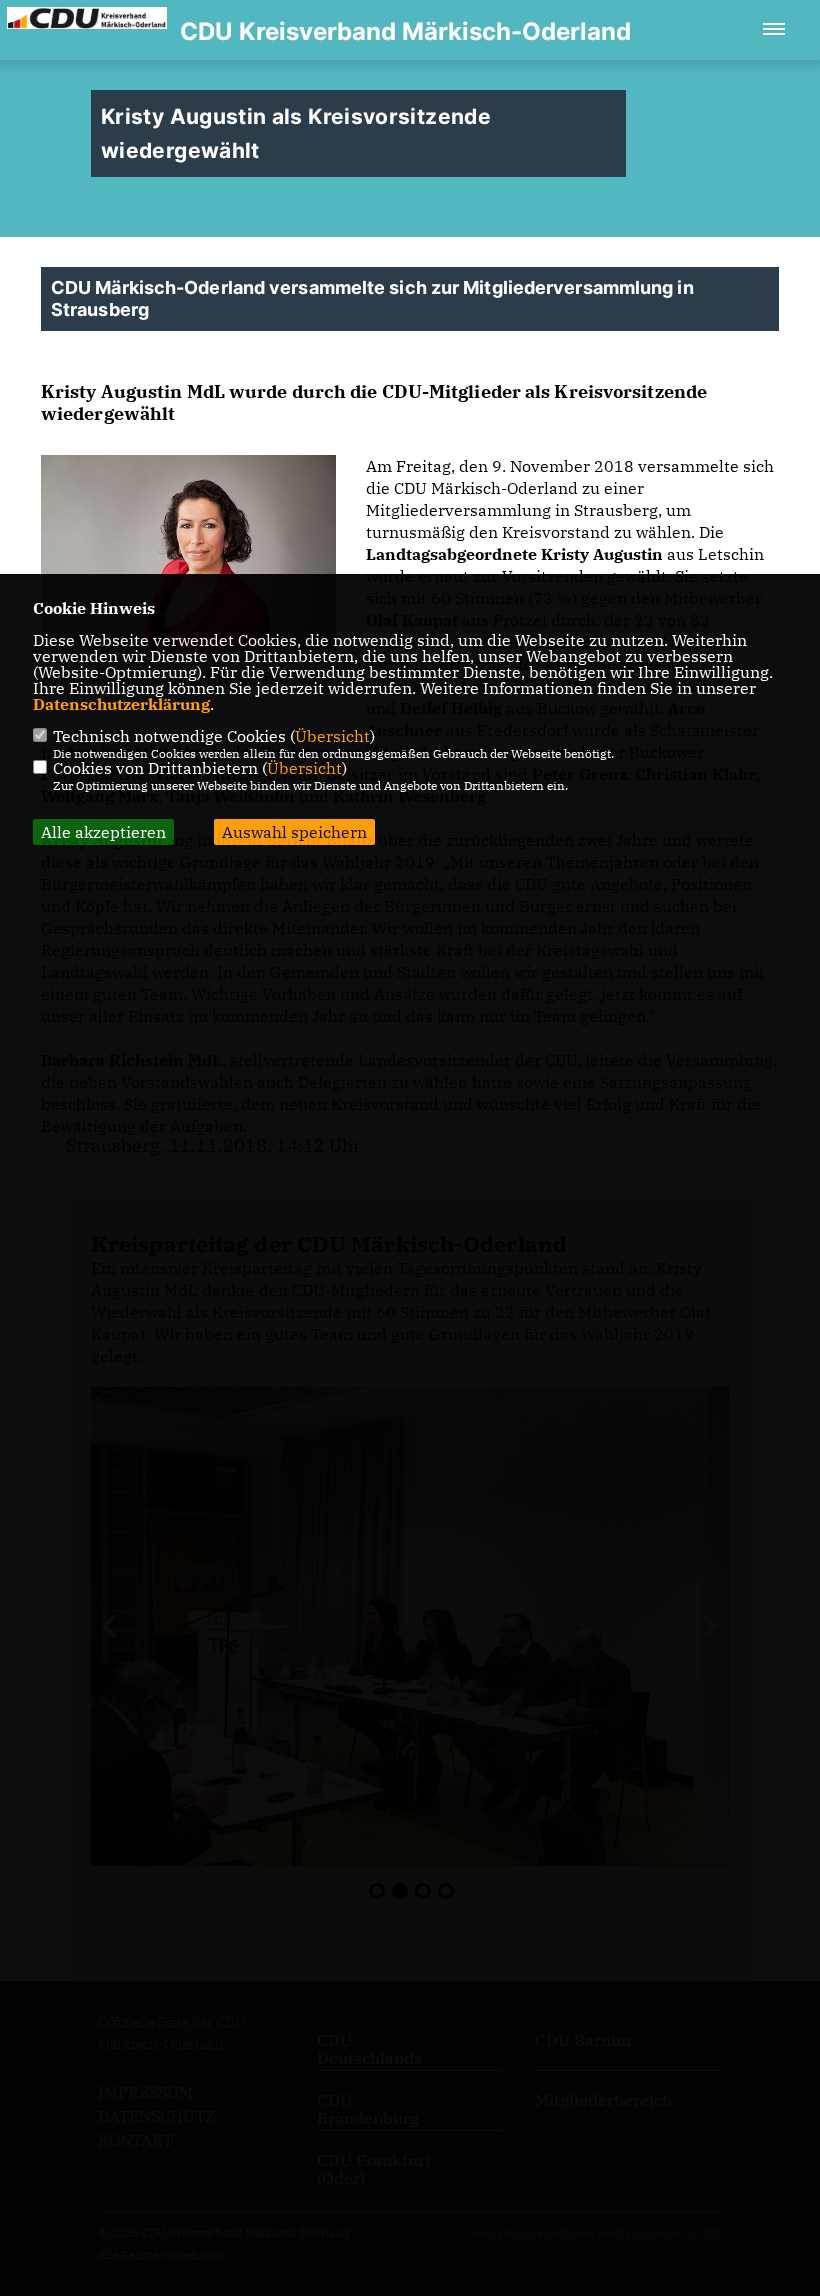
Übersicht (332, 736)
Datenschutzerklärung (121, 704)
